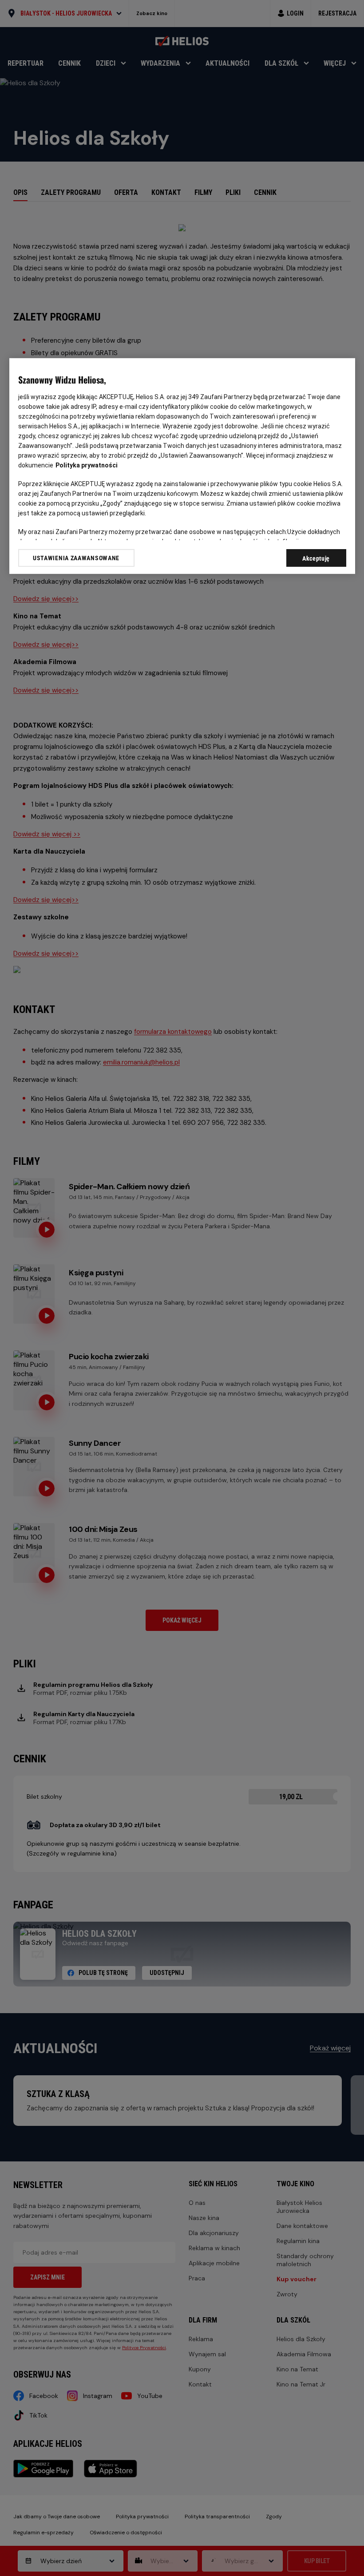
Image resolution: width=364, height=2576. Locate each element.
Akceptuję (316, 558)
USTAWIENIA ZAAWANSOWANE (76, 558)
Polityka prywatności (87, 465)
